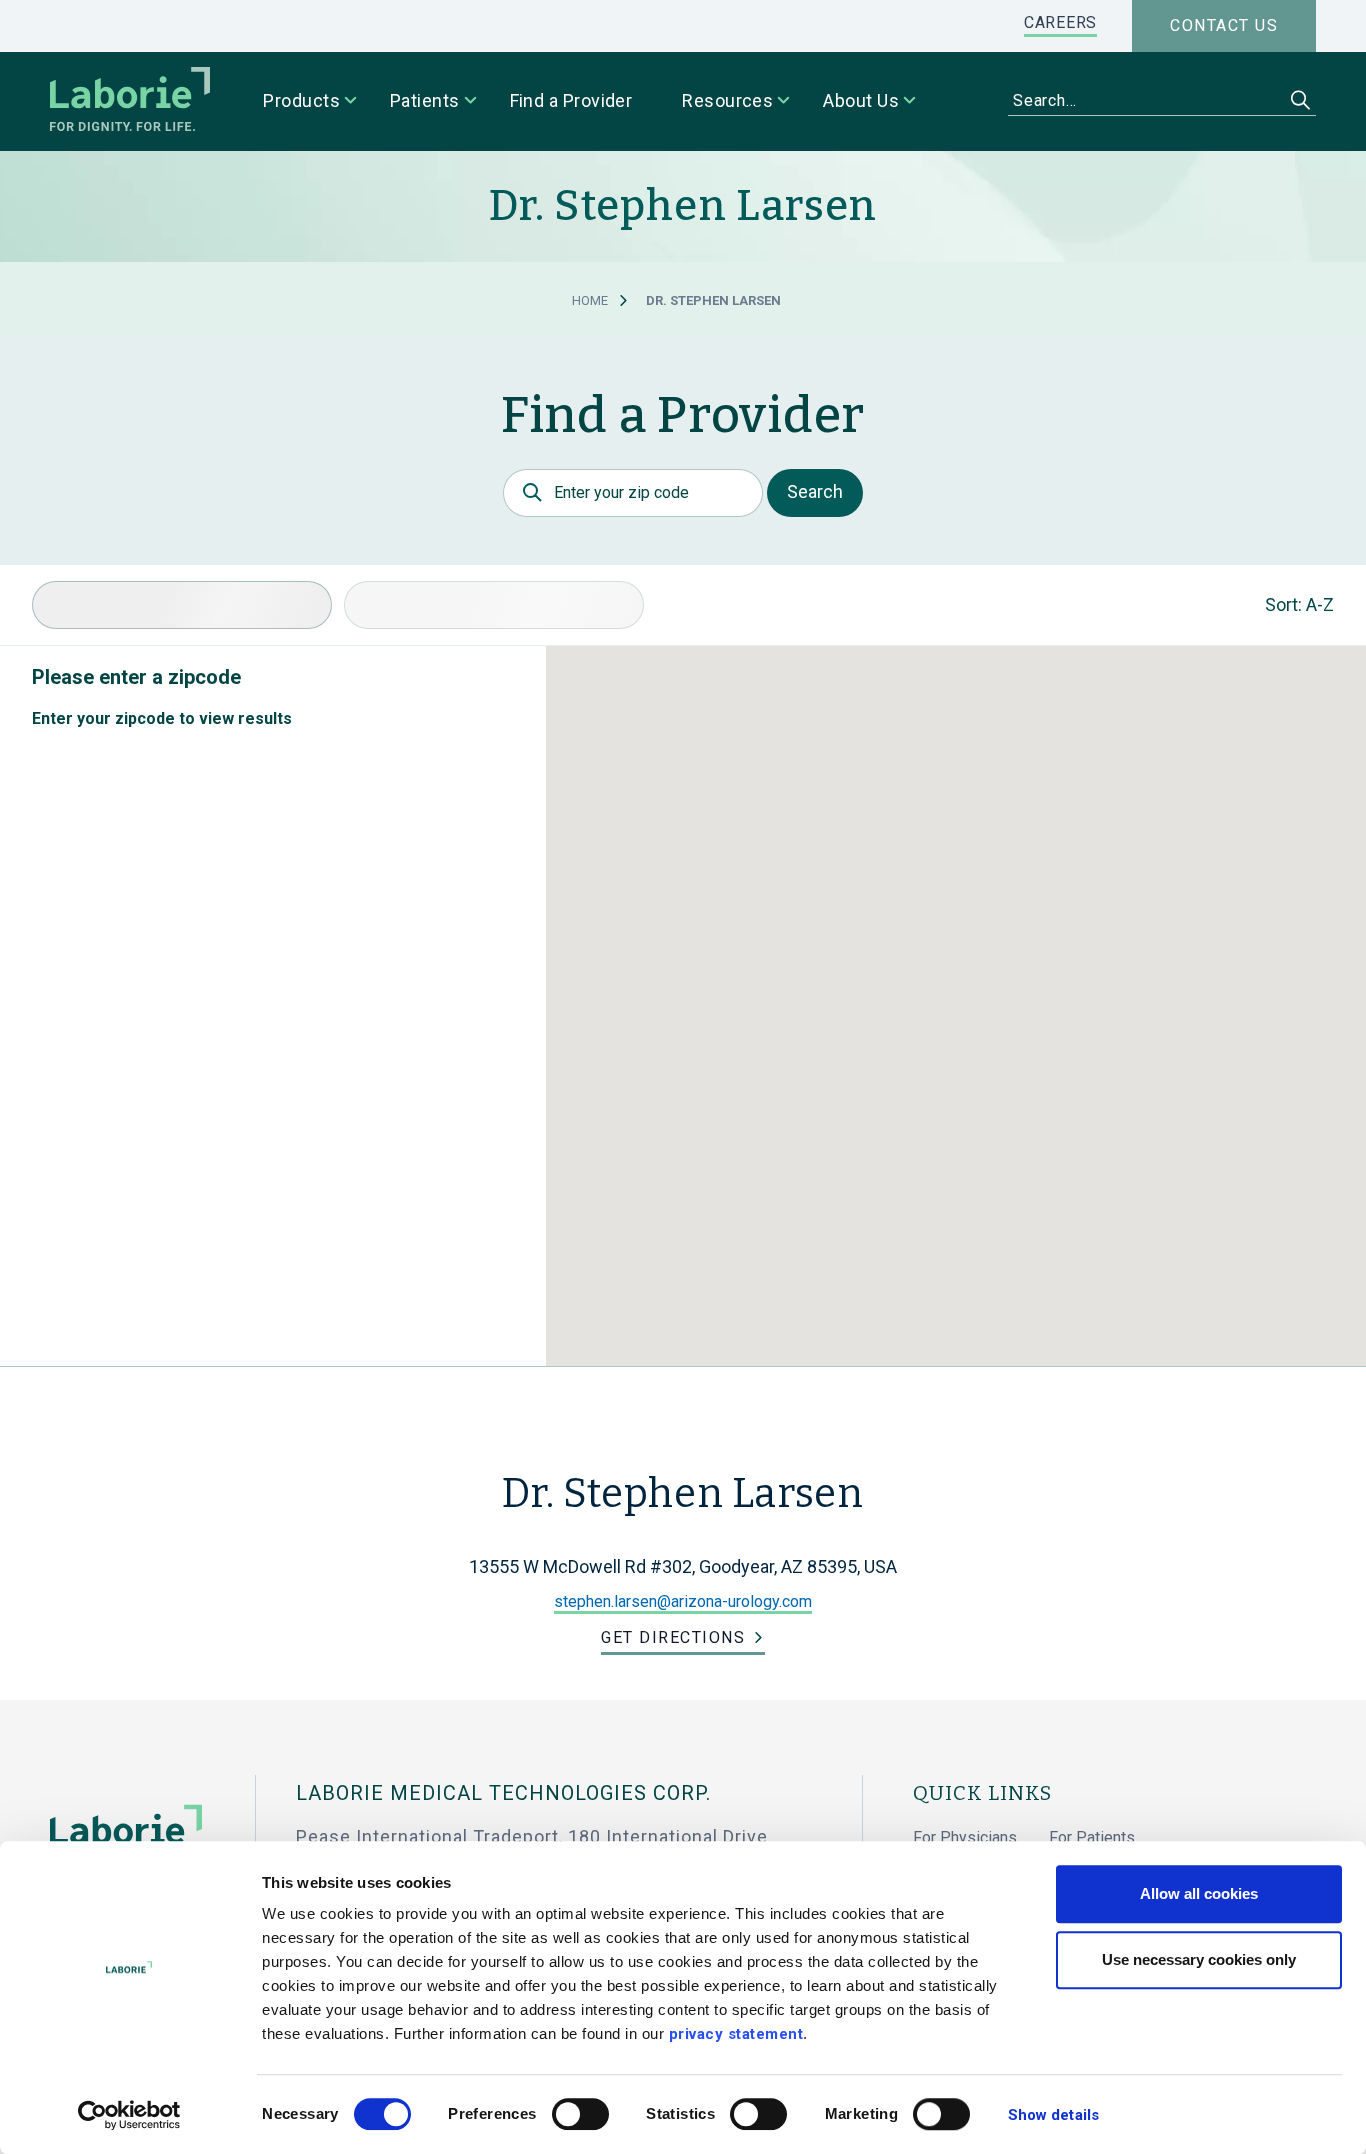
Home (590, 300)
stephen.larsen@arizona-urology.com (683, 1601)
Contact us (1224, 25)
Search (815, 491)
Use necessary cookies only (1199, 1959)
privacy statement (736, 2034)
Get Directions (673, 1637)
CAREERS (1060, 22)
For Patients (1092, 1837)
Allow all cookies (1199, 1893)
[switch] (580, 2114)
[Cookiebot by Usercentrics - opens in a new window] (129, 2115)
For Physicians (965, 1837)
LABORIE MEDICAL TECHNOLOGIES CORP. (503, 1793)
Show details (1053, 2115)
